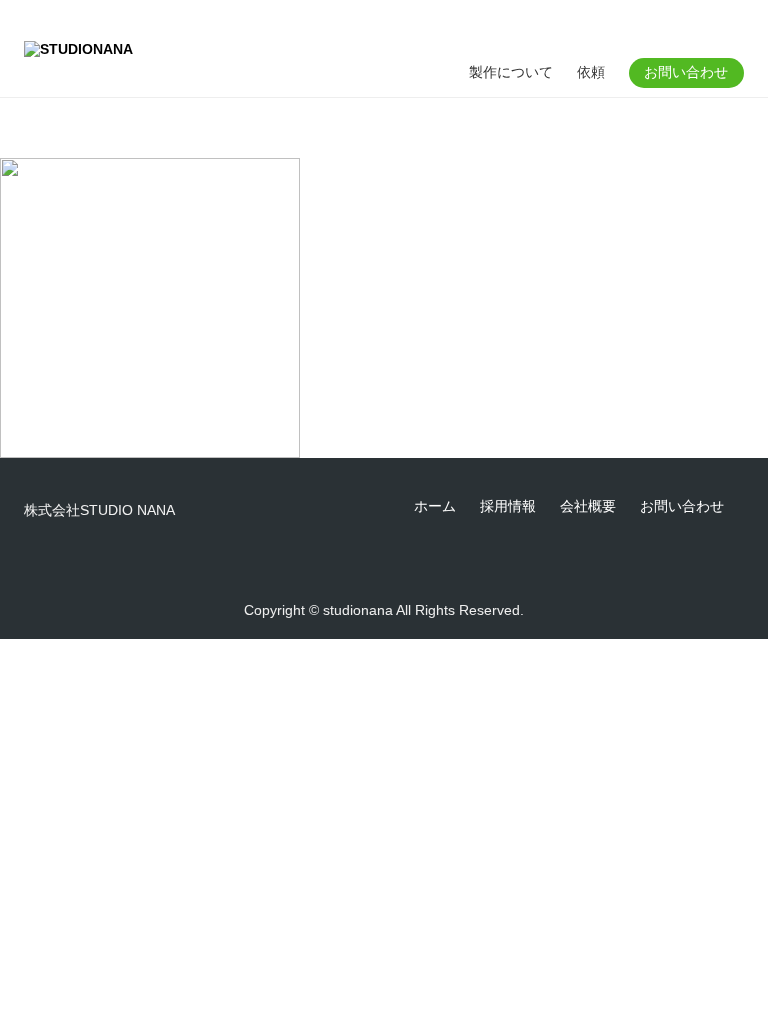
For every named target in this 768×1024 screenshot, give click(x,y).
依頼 (591, 72)
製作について (511, 72)
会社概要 (588, 506)
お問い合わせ (686, 72)
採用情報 (508, 506)
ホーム (435, 506)
